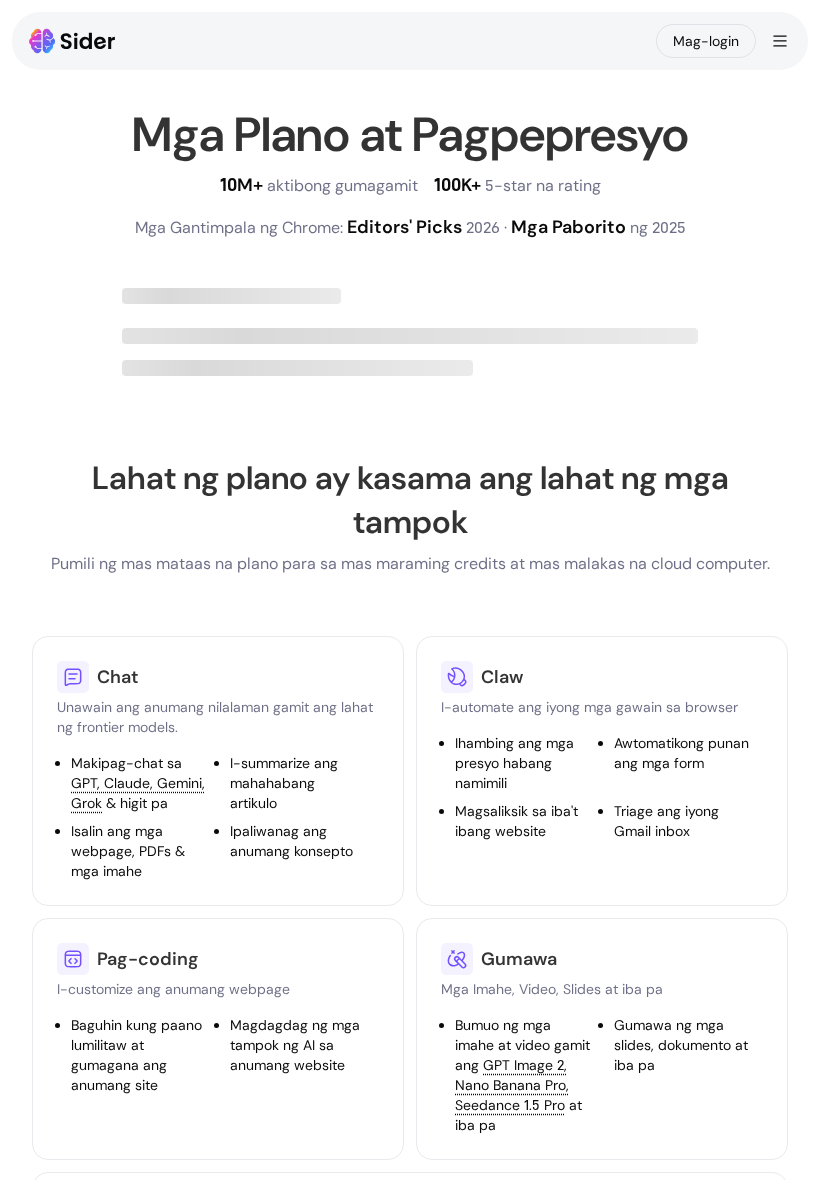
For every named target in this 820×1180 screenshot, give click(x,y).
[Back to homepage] (72, 41)
